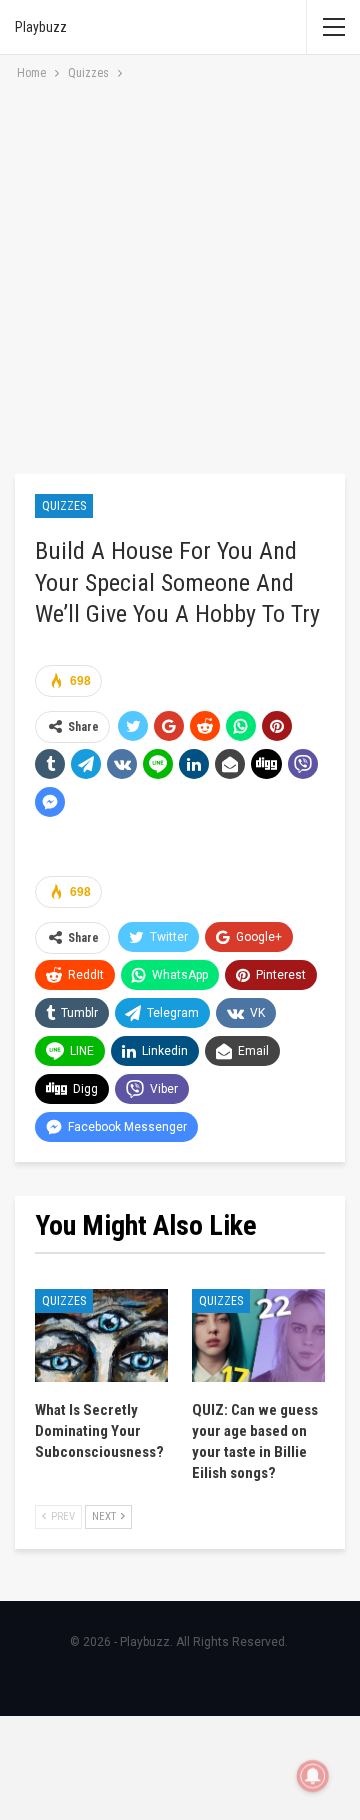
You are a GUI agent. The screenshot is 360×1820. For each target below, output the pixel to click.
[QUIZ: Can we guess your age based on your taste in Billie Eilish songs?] (258, 1335)
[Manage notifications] (313, 1776)
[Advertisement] (180, 274)
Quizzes (64, 506)
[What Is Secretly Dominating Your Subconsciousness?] (101, 1335)
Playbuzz (41, 27)
